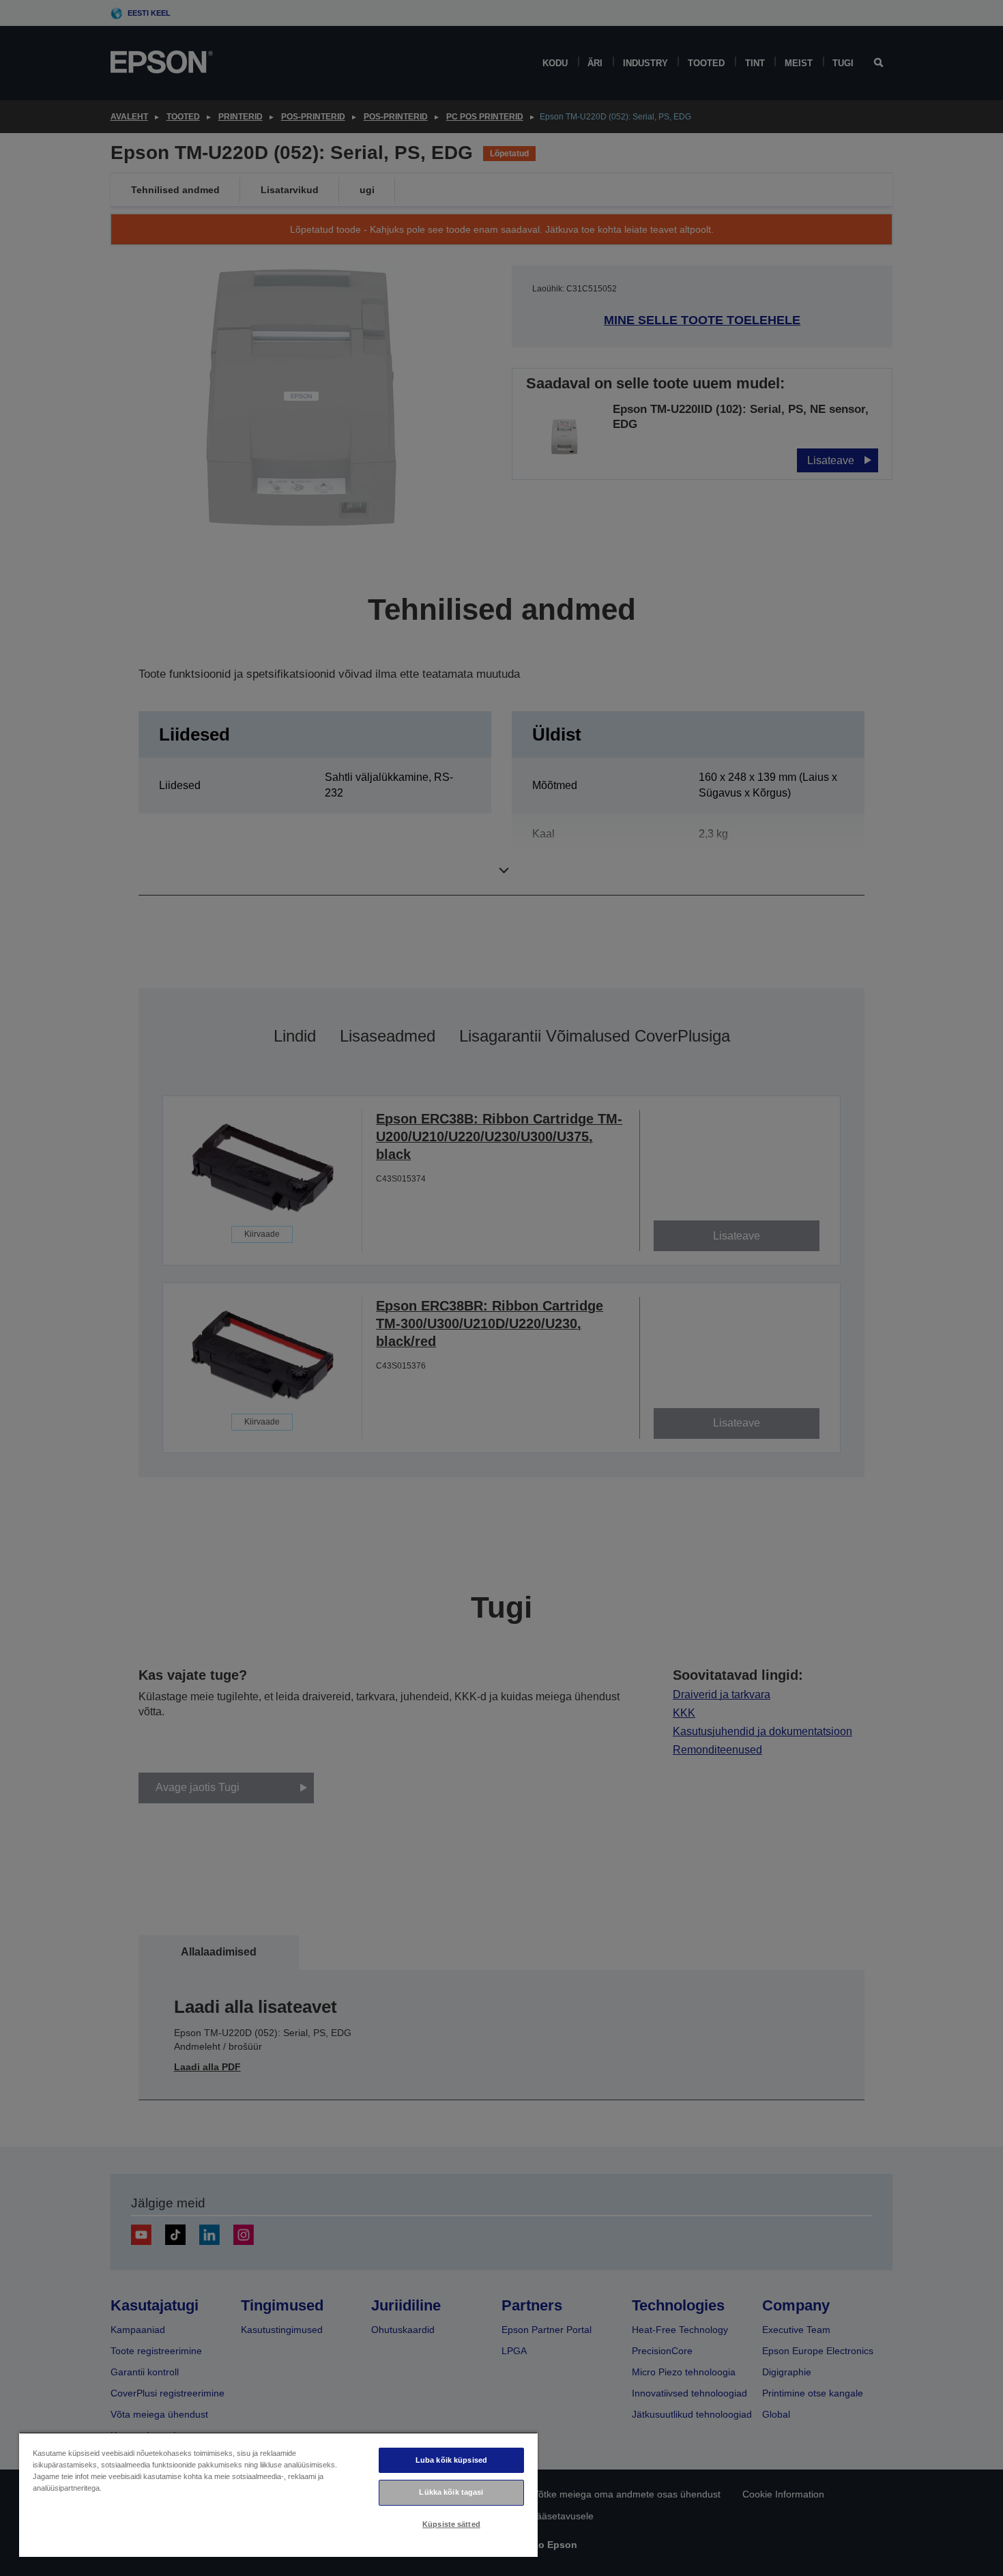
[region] (278, 2494)
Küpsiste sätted (451, 2524)
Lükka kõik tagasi (451, 2492)
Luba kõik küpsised (451, 2460)
